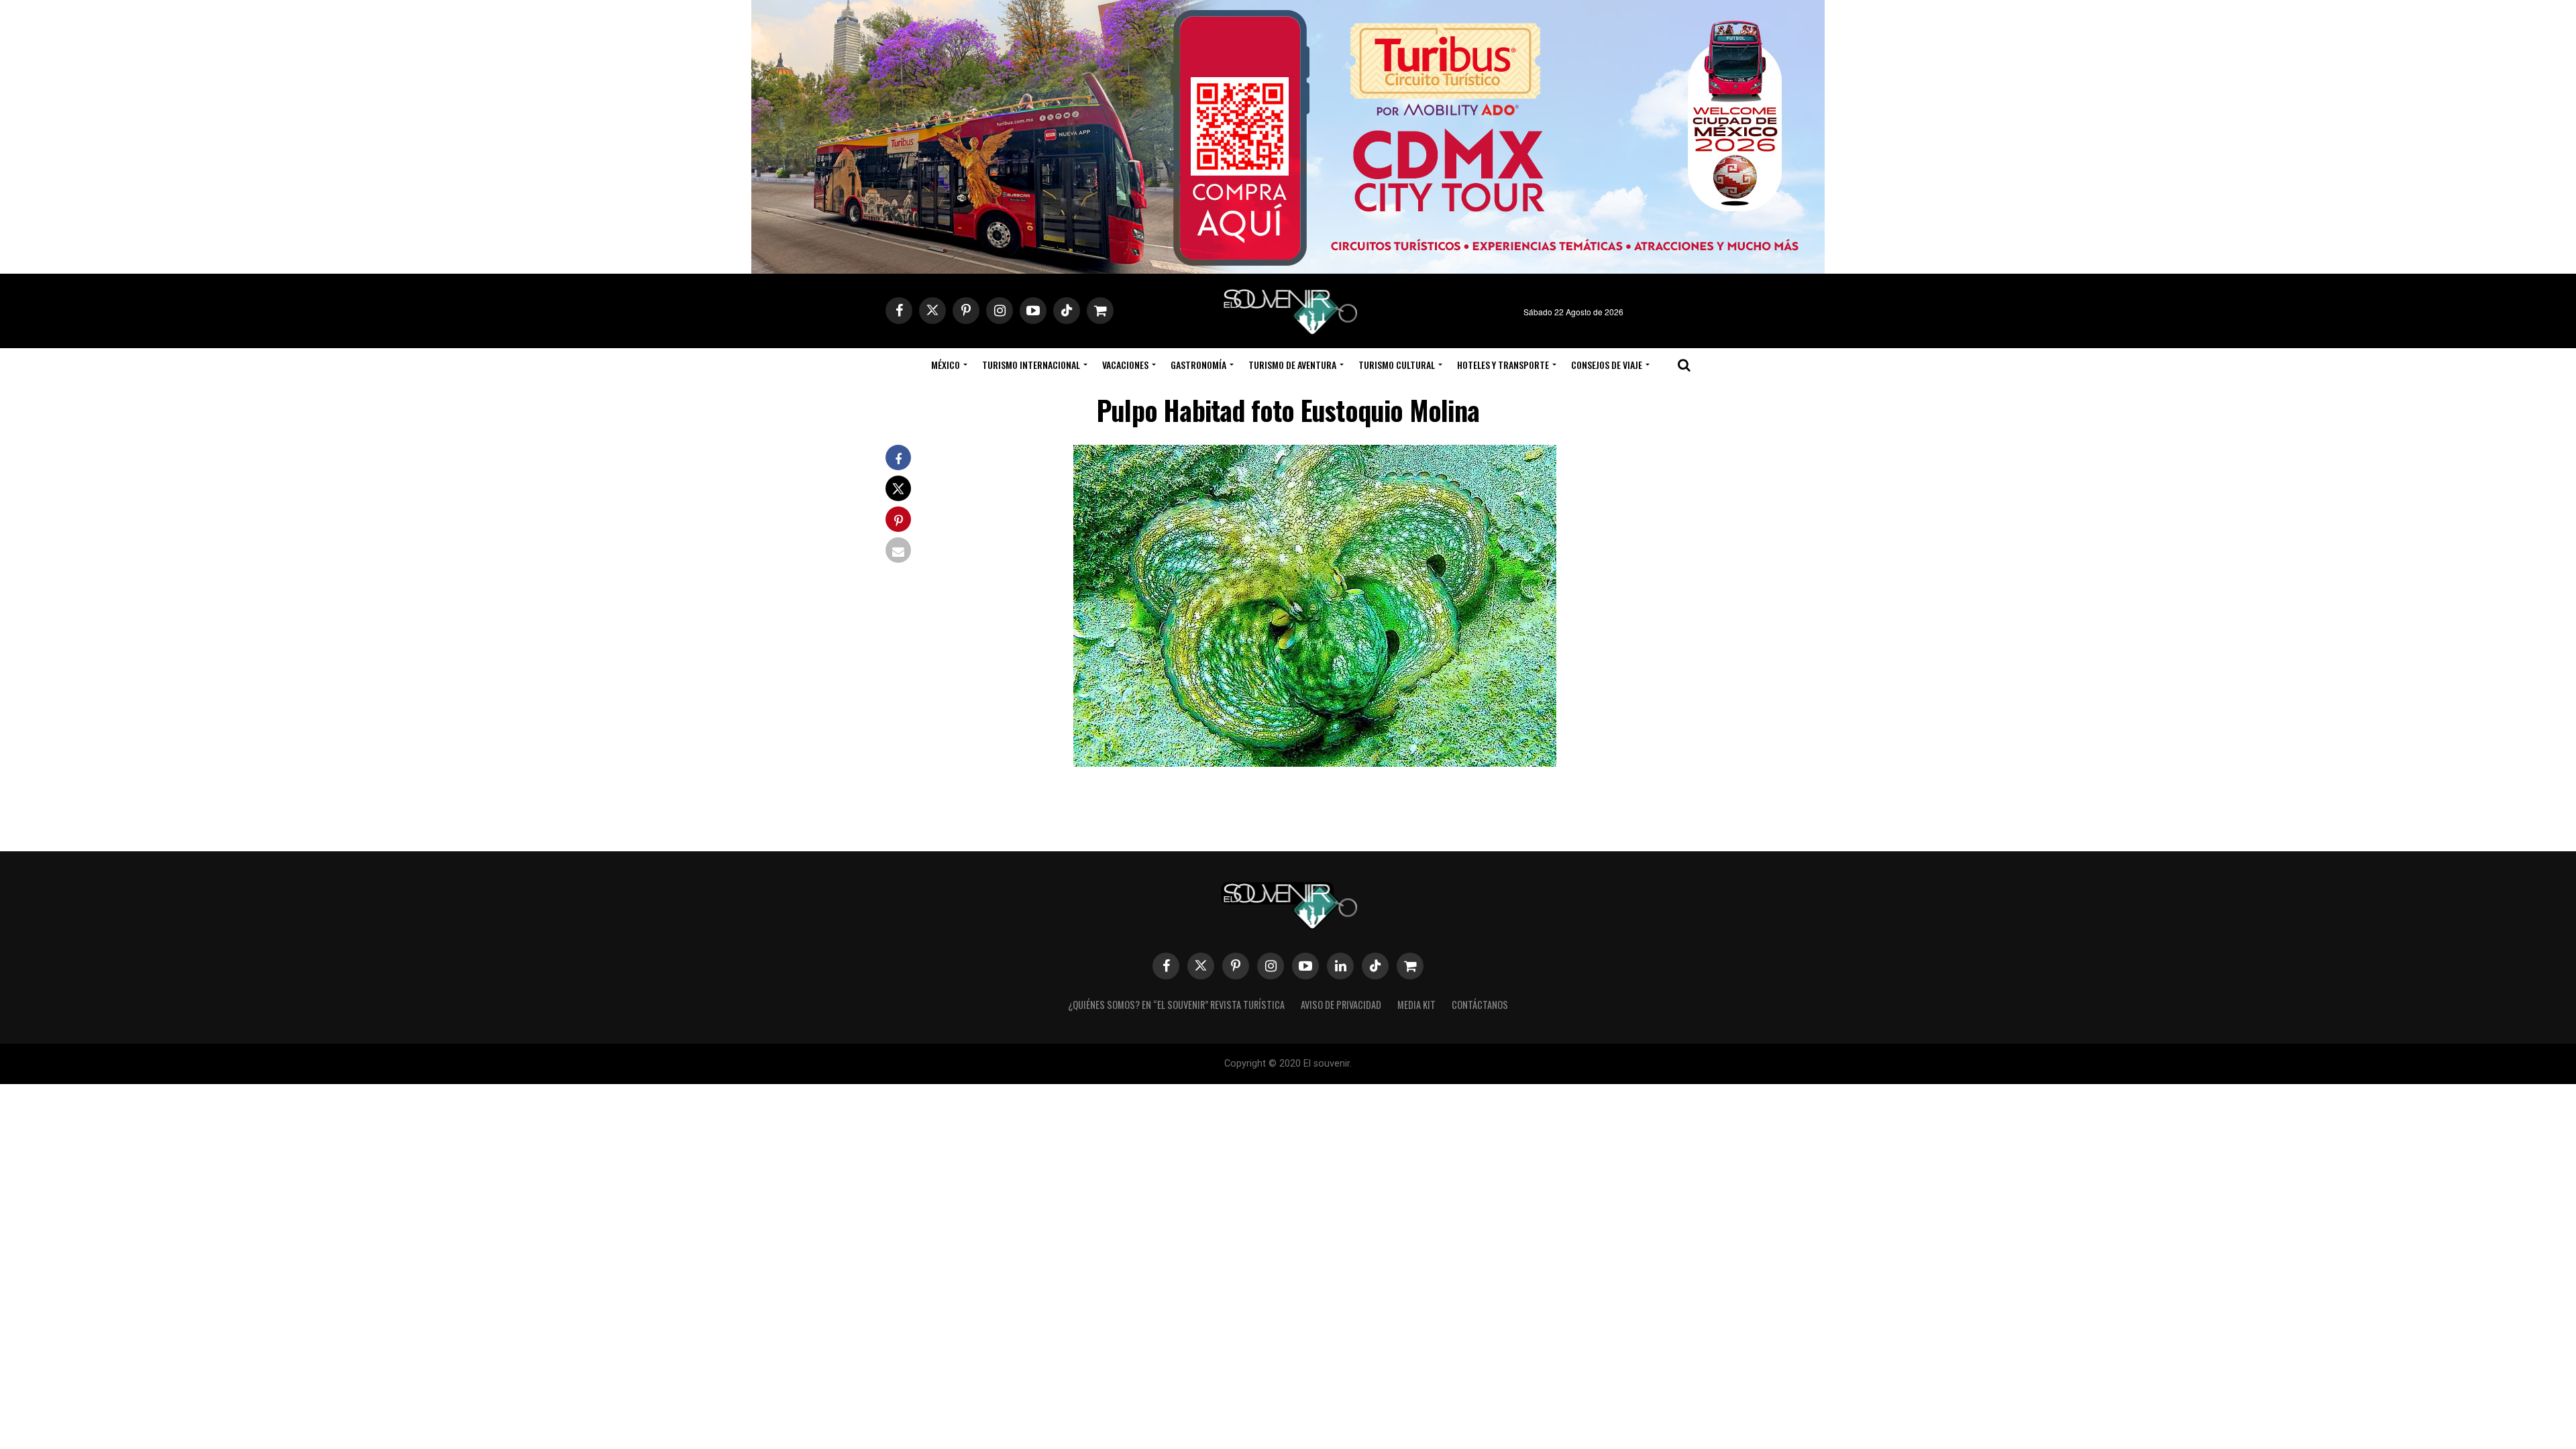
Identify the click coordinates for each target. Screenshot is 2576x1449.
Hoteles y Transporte (1503, 365)
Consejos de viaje (1607, 365)
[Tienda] (1410, 966)
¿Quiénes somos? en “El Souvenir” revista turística (1176, 1005)
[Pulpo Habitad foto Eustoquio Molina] (1315, 762)
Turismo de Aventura (1292, 365)
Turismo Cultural (1397, 365)
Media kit (1416, 1005)
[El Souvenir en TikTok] (1375, 966)
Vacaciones (1125, 365)
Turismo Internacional (1031, 365)
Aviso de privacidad (1341, 1005)
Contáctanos (1480, 1005)
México (946, 365)
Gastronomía (1198, 365)
